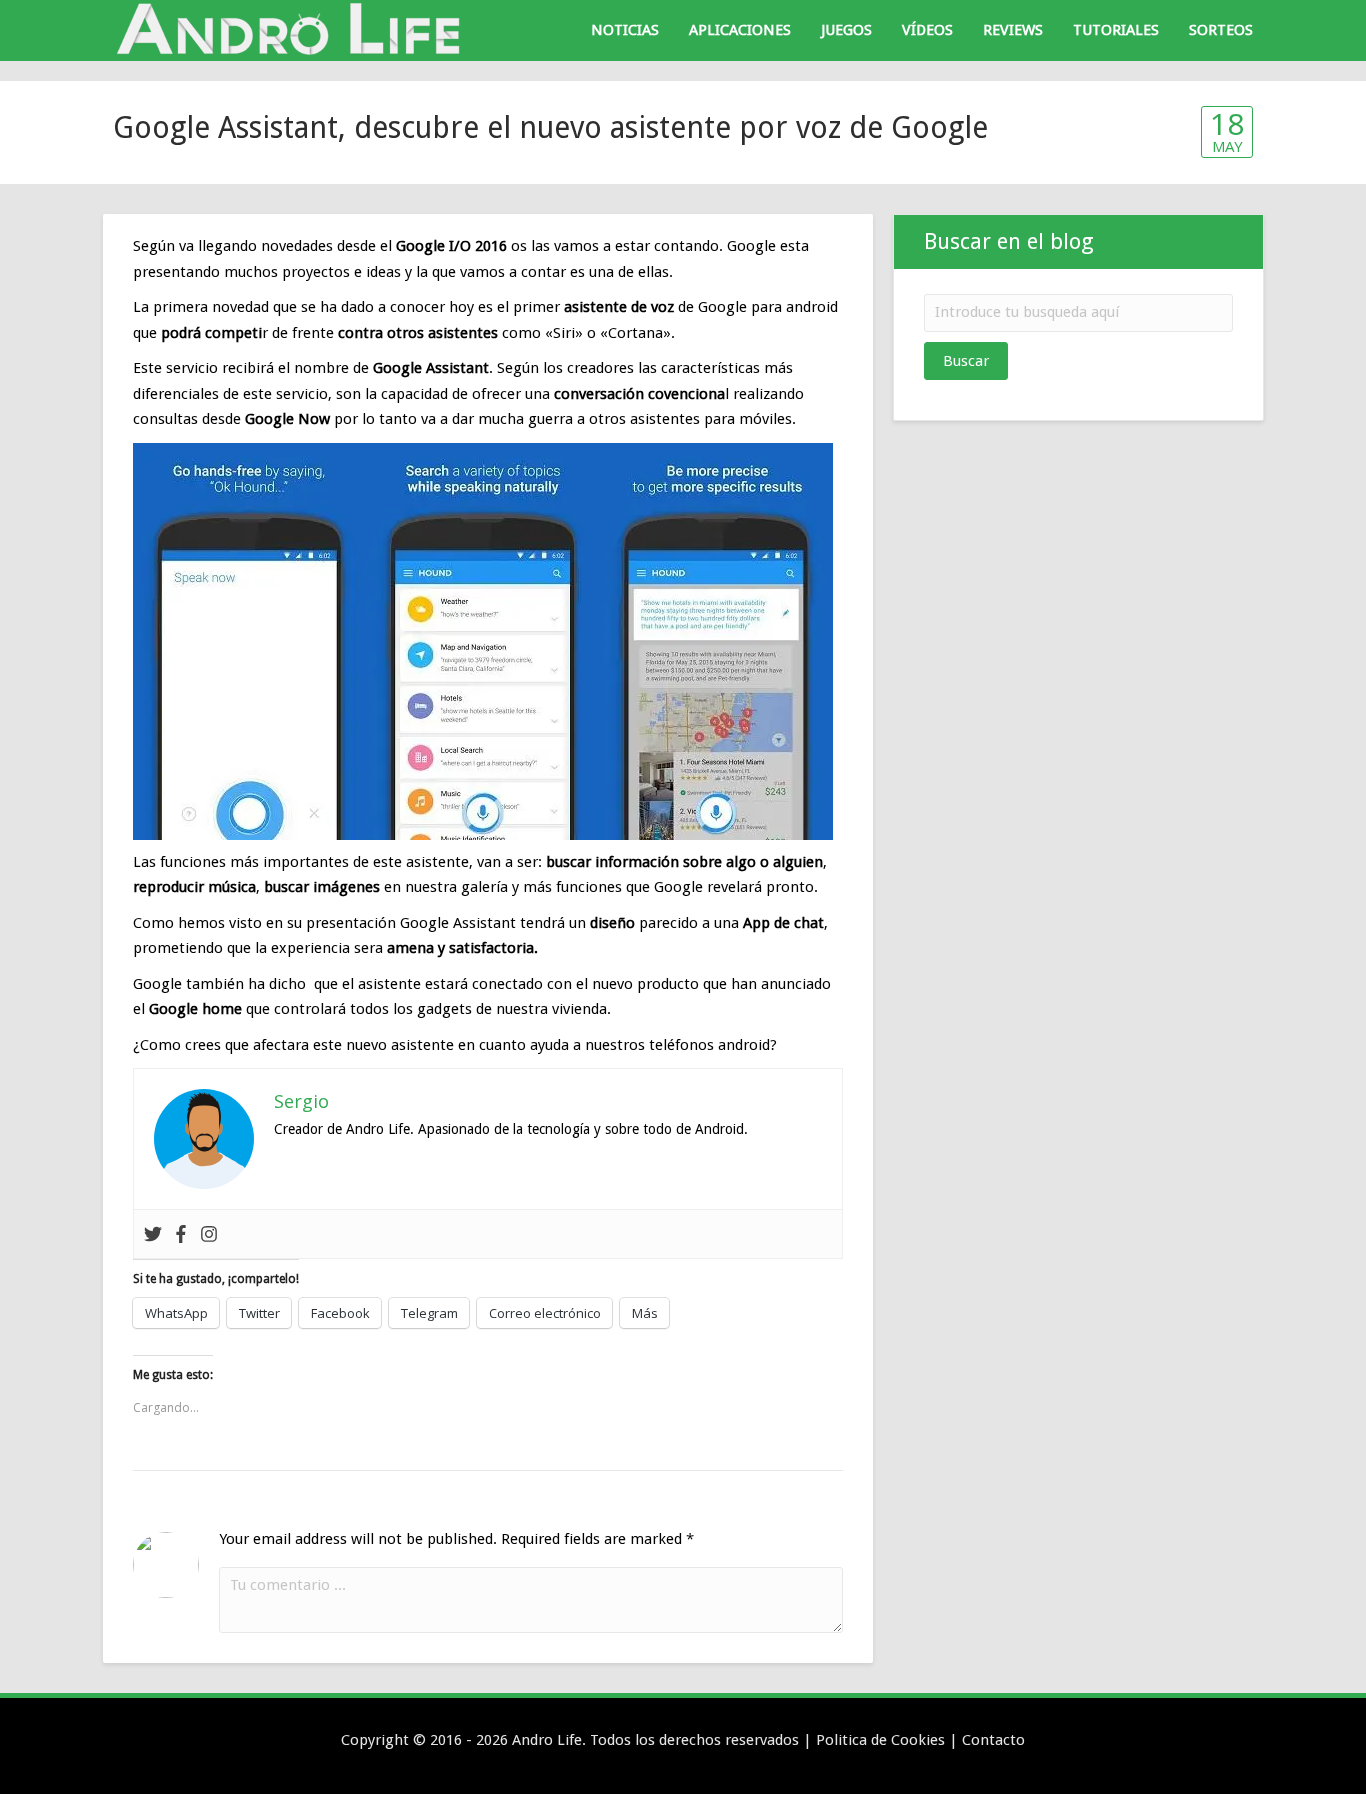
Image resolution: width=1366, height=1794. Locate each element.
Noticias (625, 30)
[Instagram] (209, 1234)
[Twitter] (153, 1234)
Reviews (1013, 30)
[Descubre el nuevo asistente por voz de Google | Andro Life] (293, 29)
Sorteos (1221, 30)
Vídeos (927, 30)
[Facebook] (181, 1234)
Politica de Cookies (880, 1740)
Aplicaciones (740, 30)
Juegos (846, 30)
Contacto (993, 1740)
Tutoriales (1116, 30)
